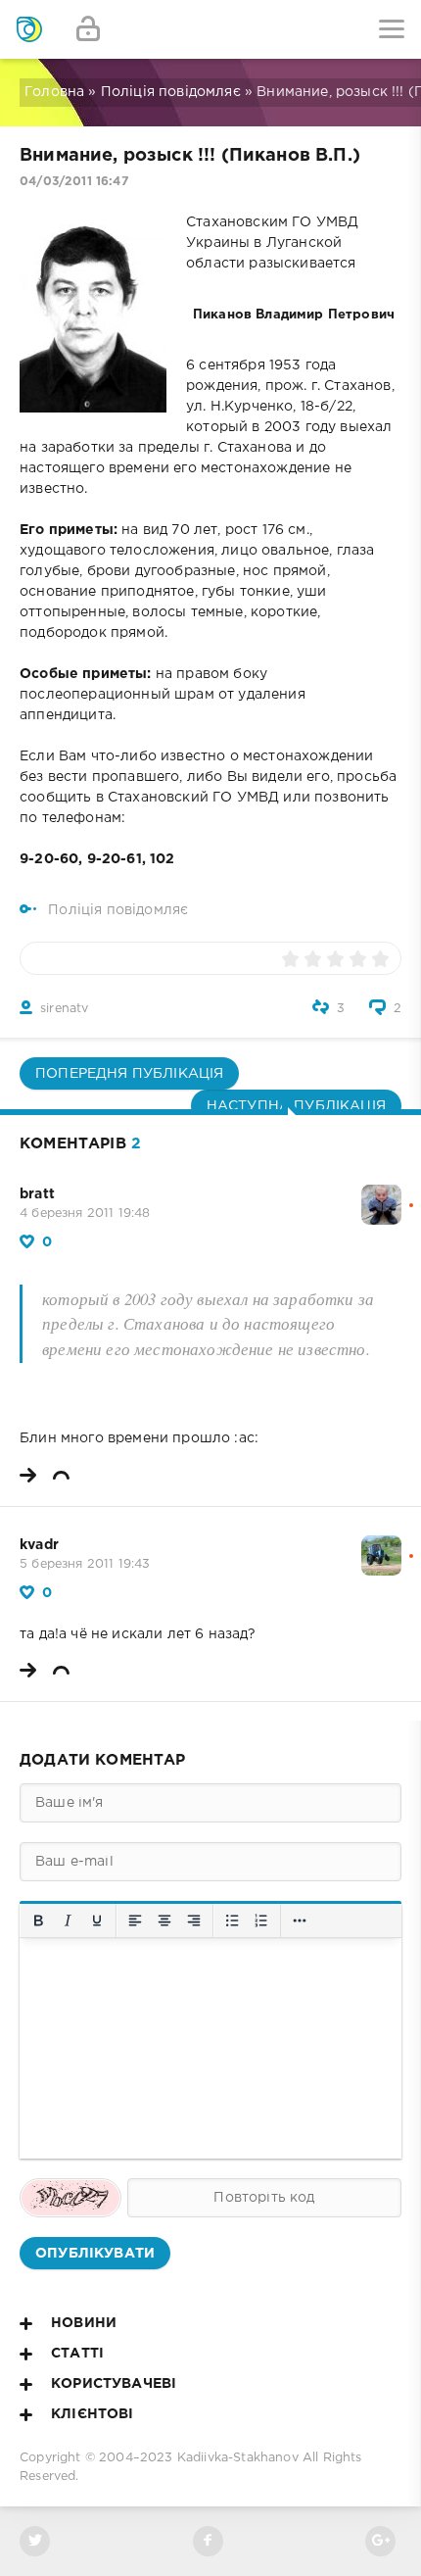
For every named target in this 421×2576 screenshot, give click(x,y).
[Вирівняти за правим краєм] (194, 1920)
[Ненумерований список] (232, 1920)
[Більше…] (300, 1920)
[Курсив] (68, 1920)
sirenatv (64, 1009)
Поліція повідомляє (171, 92)
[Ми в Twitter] (35, 2541)
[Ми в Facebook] (208, 2541)
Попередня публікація (129, 1074)
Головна (54, 92)
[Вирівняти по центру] (164, 1920)
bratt (37, 1194)
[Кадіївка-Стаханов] (29, 29)
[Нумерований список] (261, 1920)
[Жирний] (38, 1920)
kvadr (39, 1545)
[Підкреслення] (97, 1920)
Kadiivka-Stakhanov (238, 2458)
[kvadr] (381, 1545)
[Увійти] (88, 29)
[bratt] (381, 1194)
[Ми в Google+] (380, 2541)
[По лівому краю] (135, 1920)
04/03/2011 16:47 (74, 182)
